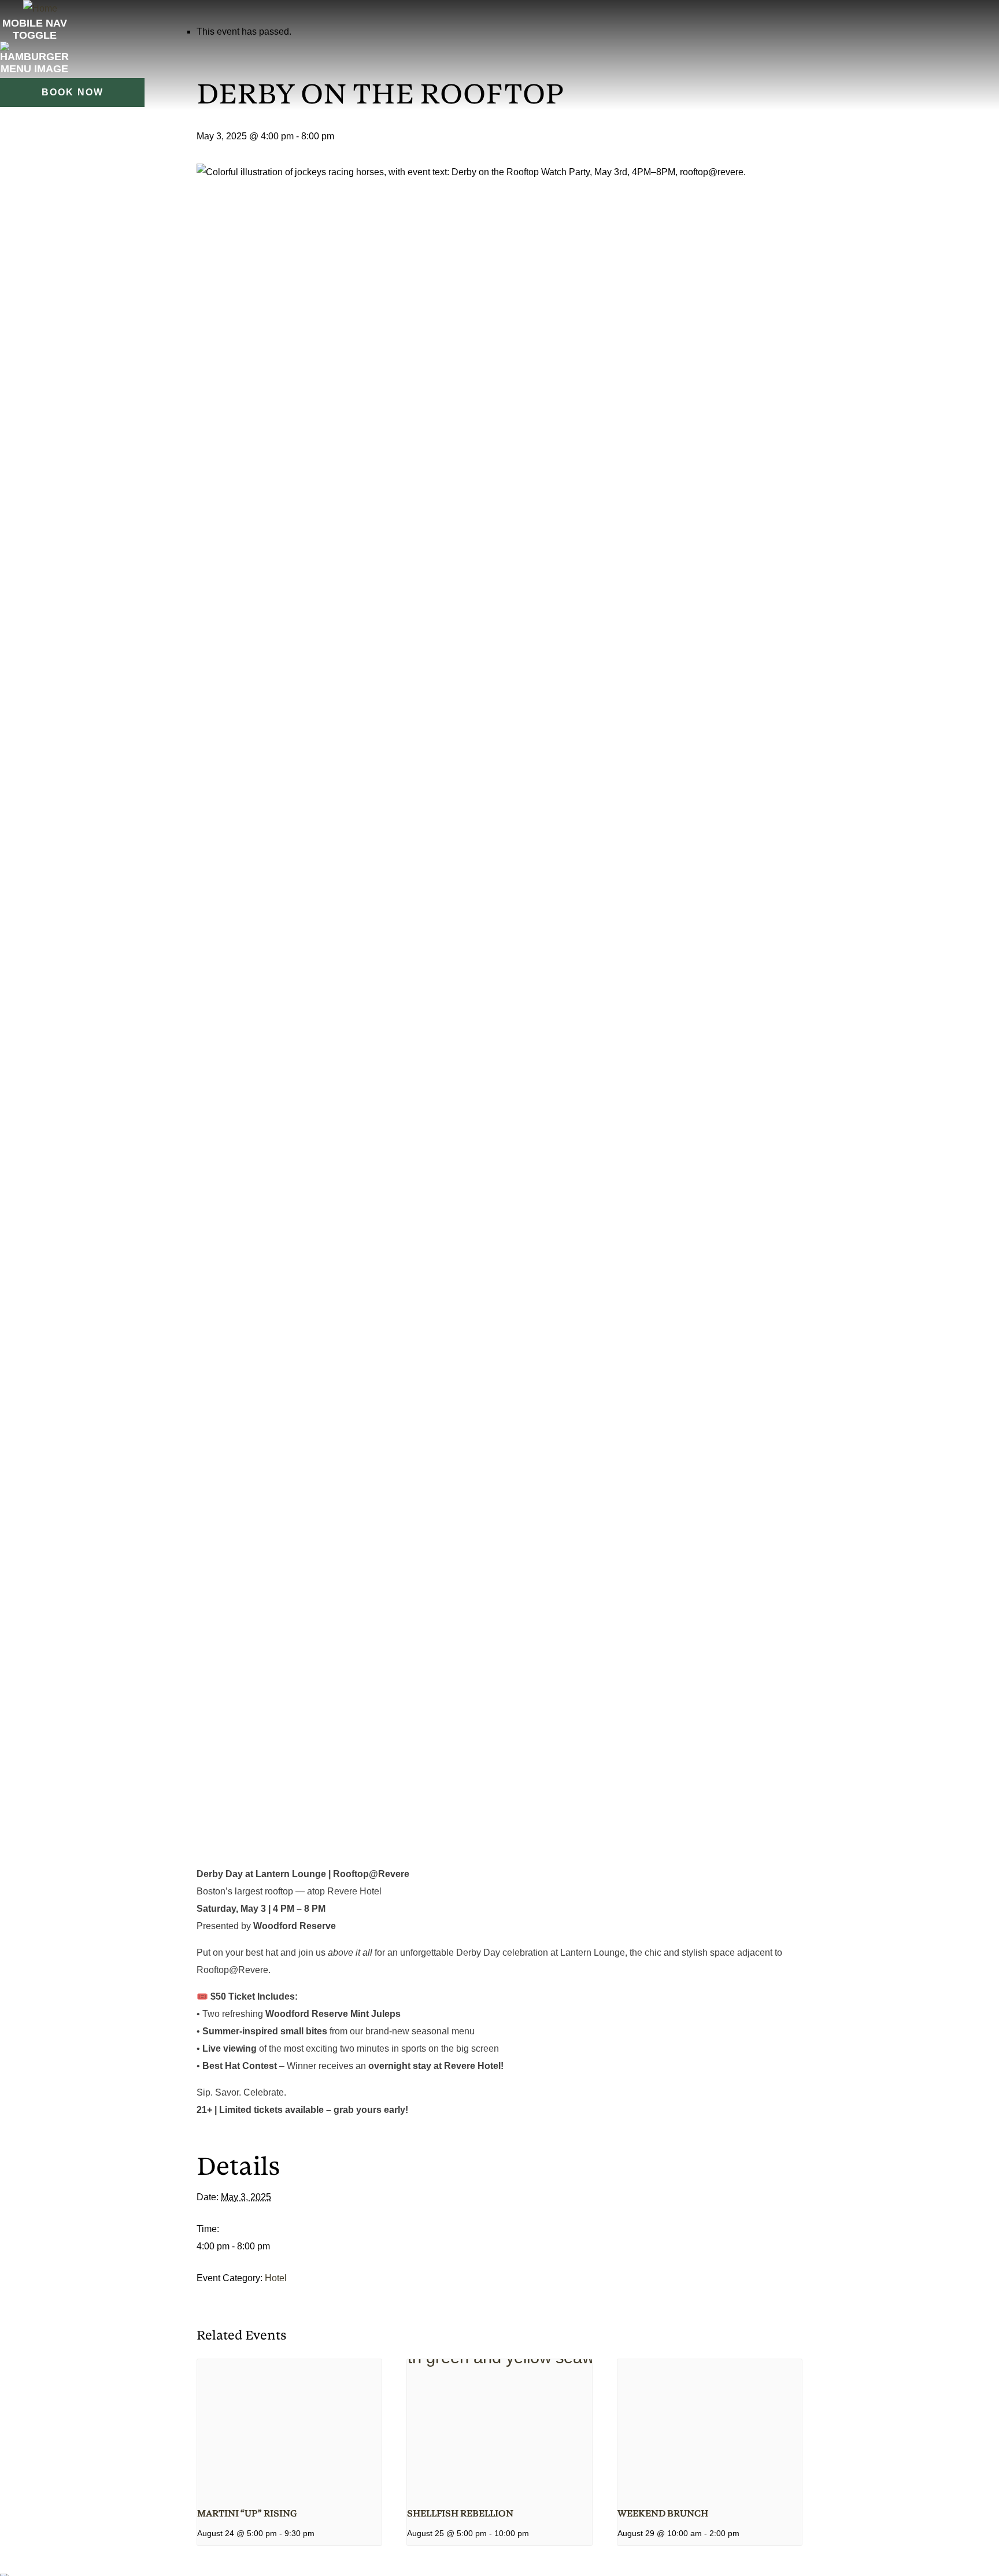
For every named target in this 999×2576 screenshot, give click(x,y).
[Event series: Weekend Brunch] (743, 2533)
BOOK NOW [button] (73, 92)
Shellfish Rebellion (460, 2514)
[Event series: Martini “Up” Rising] (319, 2533)
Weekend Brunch (663, 2514)
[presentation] (289, 2429)
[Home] (40, 8)
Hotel (276, 2278)
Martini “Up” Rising (247, 2514)
